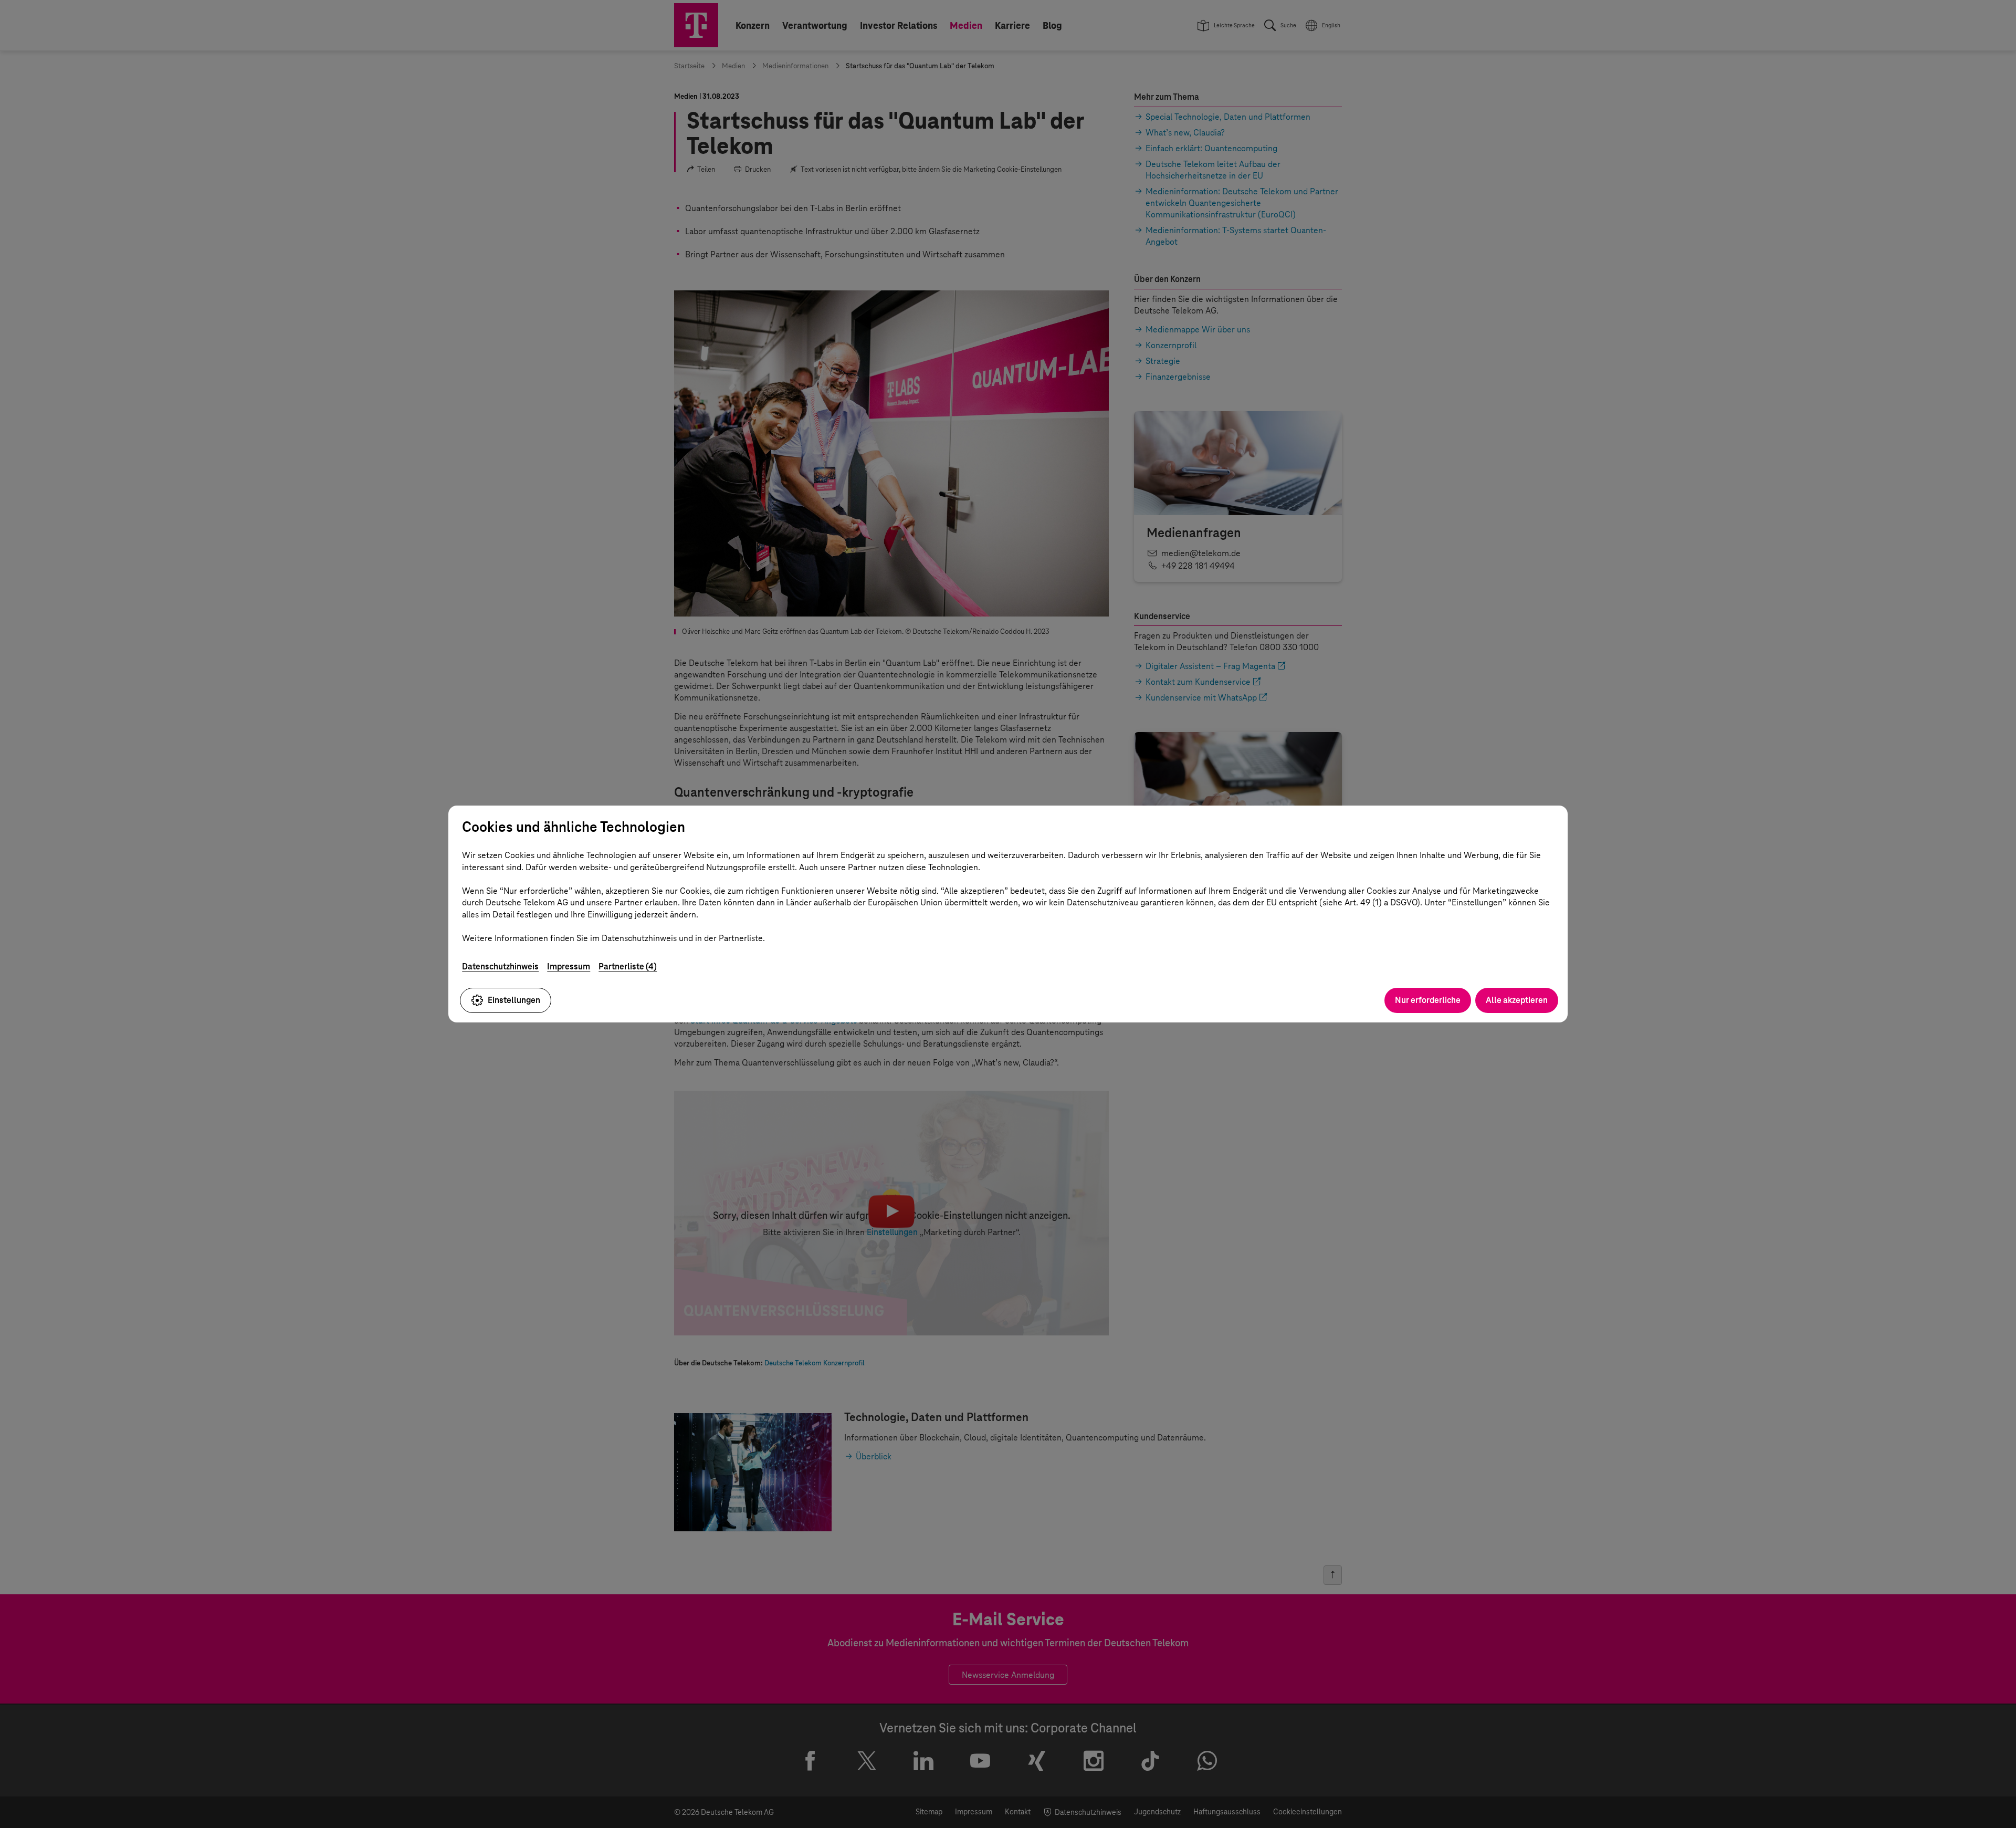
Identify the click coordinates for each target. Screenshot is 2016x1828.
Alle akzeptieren (1517, 1000)
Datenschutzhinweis (500, 967)
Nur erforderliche (1428, 1000)
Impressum (569, 967)
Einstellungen (514, 1000)
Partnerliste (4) (628, 967)
